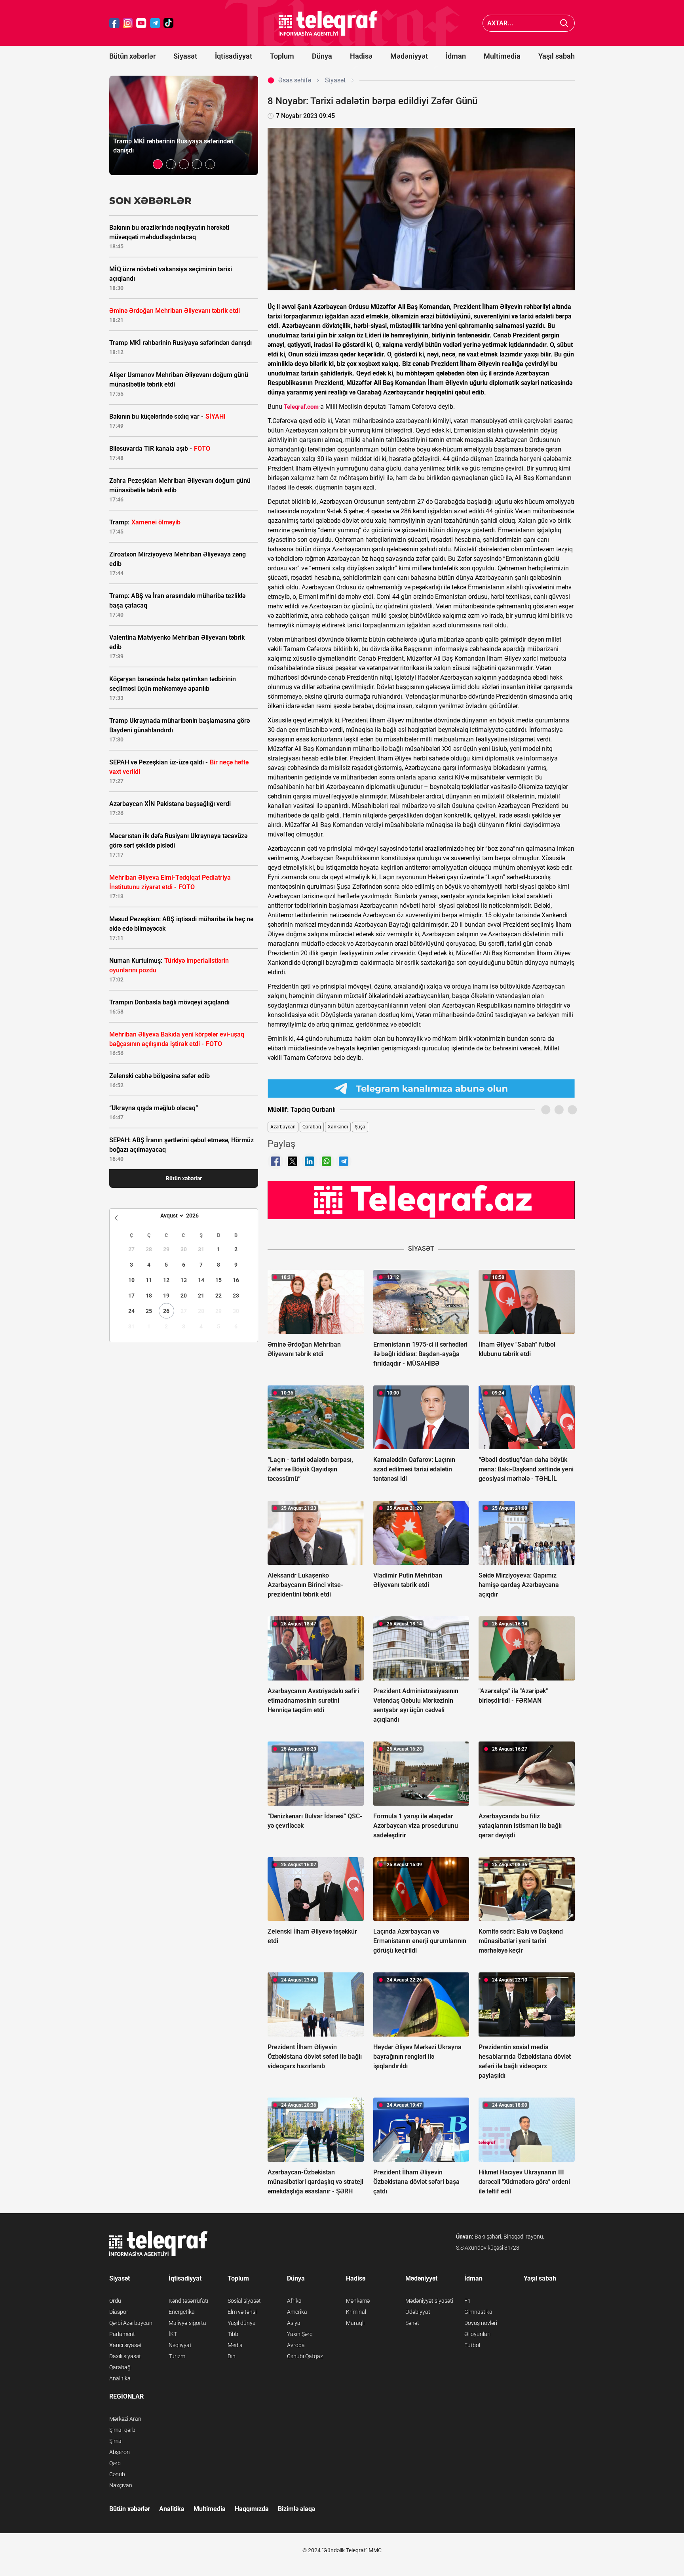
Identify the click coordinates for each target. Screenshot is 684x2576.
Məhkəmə (358, 2301)
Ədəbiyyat (418, 2312)
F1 (467, 2301)
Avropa (296, 2345)
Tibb (233, 2334)
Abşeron (120, 2452)
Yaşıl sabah (557, 56)
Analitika (120, 2378)
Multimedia (502, 56)
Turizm (177, 2356)
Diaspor (119, 2312)
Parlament (122, 2334)
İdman (456, 56)
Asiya (294, 2323)
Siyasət (185, 56)
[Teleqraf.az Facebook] (114, 23)
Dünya (322, 56)
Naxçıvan (121, 2485)
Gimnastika (478, 2312)
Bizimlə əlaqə (296, 2509)
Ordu (115, 2301)
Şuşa (360, 1127)
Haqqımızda (252, 2509)
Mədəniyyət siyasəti (429, 2301)
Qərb (115, 2463)
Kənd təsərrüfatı (188, 2301)
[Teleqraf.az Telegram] (155, 23)
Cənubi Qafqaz (305, 2356)
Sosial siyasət (244, 2301)
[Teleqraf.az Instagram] (128, 23)
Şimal (116, 2441)
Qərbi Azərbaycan (131, 2323)
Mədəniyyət (409, 56)
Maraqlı (355, 2323)
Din (232, 2356)
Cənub (117, 2474)
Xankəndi (338, 1127)
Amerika (297, 2312)
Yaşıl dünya (242, 2323)
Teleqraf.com (301, 407)
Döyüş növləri (481, 2323)
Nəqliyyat (180, 2345)
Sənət (412, 2323)
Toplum (282, 56)
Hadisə (361, 56)
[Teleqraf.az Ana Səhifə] (328, 23)
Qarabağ (312, 1127)
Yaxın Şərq (300, 2334)
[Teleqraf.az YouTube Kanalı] (421, 1200)
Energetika (182, 2312)
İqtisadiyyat (234, 56)
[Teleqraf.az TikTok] (169, 23)
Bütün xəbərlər (132, 56)
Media (235, 2345)
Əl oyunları (477, 2334)
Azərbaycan (283, 1127)
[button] (158, 164)
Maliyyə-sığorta (187, 2323)
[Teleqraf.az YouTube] (141, 23)
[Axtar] (564, 23)
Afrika (294, 2301)
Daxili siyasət (125, 2356)
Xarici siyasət (125, 2345)
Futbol (472, 2345)
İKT (173, 2334)
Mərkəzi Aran (125, 2419)
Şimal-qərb (122, 2430)
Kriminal (356, 2312)
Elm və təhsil (243, 2312)
